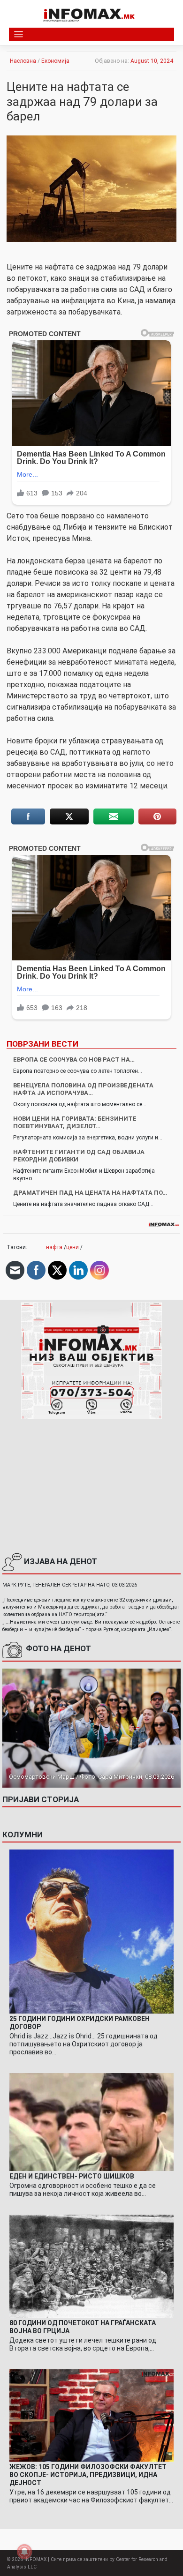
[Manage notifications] (24, 2552)
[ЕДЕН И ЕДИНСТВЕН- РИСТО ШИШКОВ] (91, 2122)
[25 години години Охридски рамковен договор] (91, 1931)
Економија (55, 61)
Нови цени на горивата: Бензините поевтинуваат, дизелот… (75, 1122)
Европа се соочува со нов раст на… (74, 1060)
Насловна (23, 61)
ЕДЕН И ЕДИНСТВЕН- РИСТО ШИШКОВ (72, 2176)
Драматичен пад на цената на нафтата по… (90, 1193)
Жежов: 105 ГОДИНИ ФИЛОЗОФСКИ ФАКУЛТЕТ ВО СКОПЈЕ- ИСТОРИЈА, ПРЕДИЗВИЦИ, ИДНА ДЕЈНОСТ (88, 2475)
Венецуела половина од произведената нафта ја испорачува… (83, 1089)
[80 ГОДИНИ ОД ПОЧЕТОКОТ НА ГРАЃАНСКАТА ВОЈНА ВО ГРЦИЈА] (91, 2266)
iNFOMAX (35, 2559)
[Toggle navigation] (19, 34)
